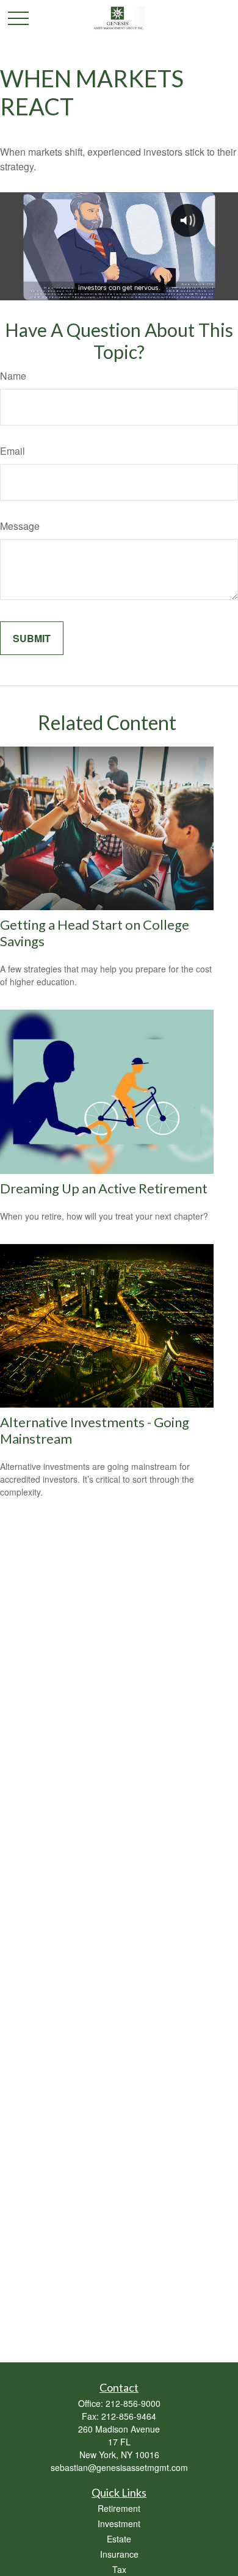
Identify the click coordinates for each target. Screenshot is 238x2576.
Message (20, 526)
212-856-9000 (133, 2403)
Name (13, 376)
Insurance (119, 2554)
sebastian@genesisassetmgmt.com (119, 2467)
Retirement (119, 2508)
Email (13, 451)
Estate (119, 2539)
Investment (119, 2524)
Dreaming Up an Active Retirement (104, 1188)
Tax (119, 2569)
